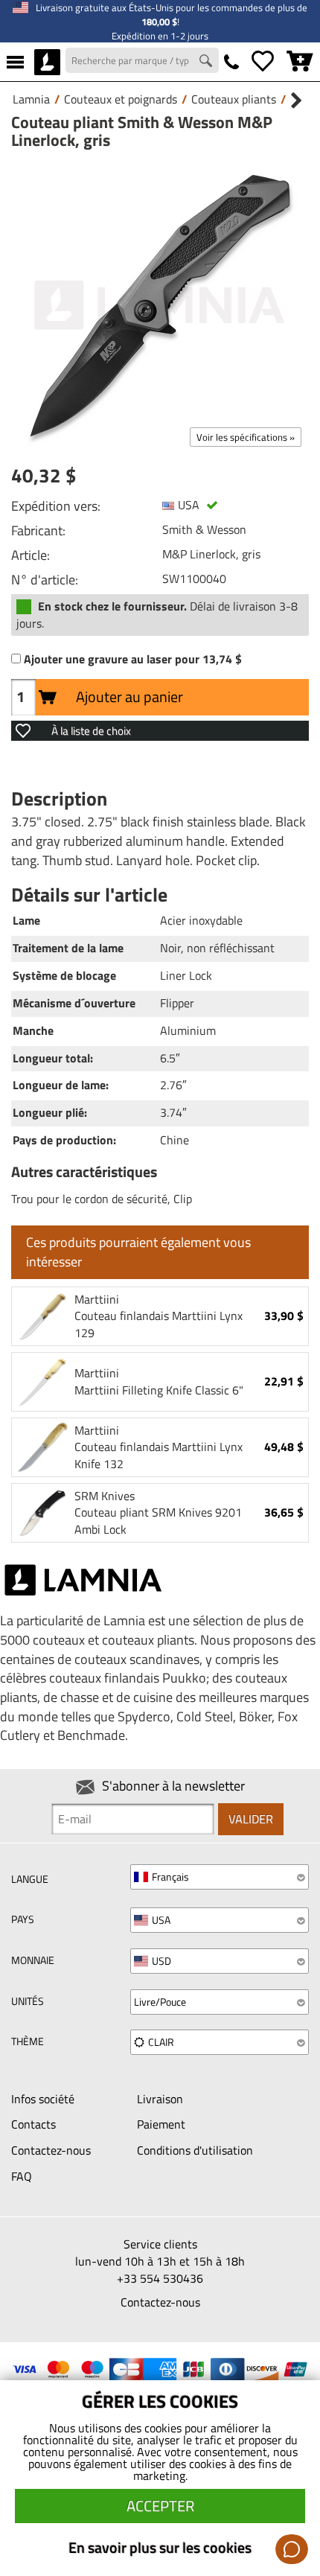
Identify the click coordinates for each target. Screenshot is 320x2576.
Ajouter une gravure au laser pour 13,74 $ (133, 659)
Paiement (161, 2124)
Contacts (33, 2124)
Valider (251, 1819)
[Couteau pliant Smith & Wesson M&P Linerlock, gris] (160, 305)
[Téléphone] (231, 62)
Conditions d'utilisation (195, 2150)
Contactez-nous (51, 2150)
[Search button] (208, 63)
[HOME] (47, 62)
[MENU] (15, 62)
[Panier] (300, 62)
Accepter (160, 2506)
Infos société (43, 2099)
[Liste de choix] (263, 62)
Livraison (160, 2099)
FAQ (22, 2176)
